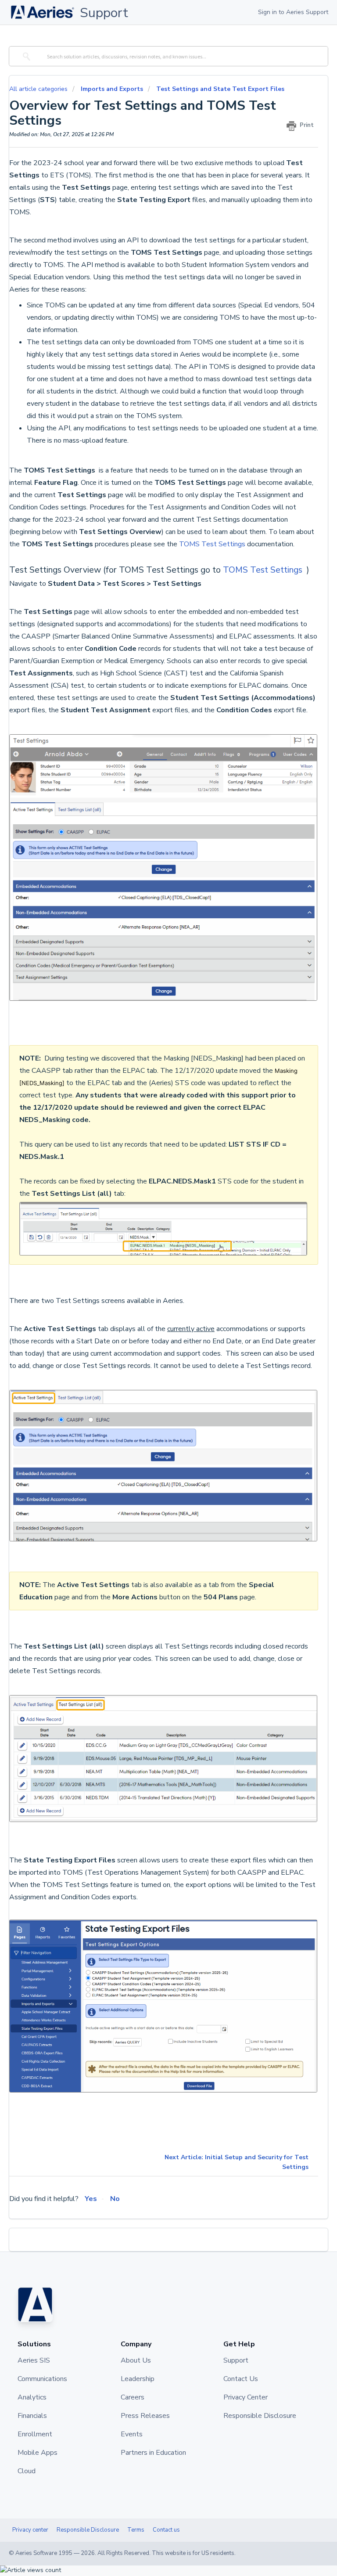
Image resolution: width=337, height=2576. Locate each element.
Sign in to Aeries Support (293, 12)
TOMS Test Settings (213, 544)
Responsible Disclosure (88, 2530)
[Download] (152, 1324)
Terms (136, 2530)
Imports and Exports (112, 89)
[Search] (25, 56)
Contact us (166, 2530)
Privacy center (30, 2530)
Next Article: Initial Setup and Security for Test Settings (237, 2162)
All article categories (39, 89)
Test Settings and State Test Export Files (220, 89)
